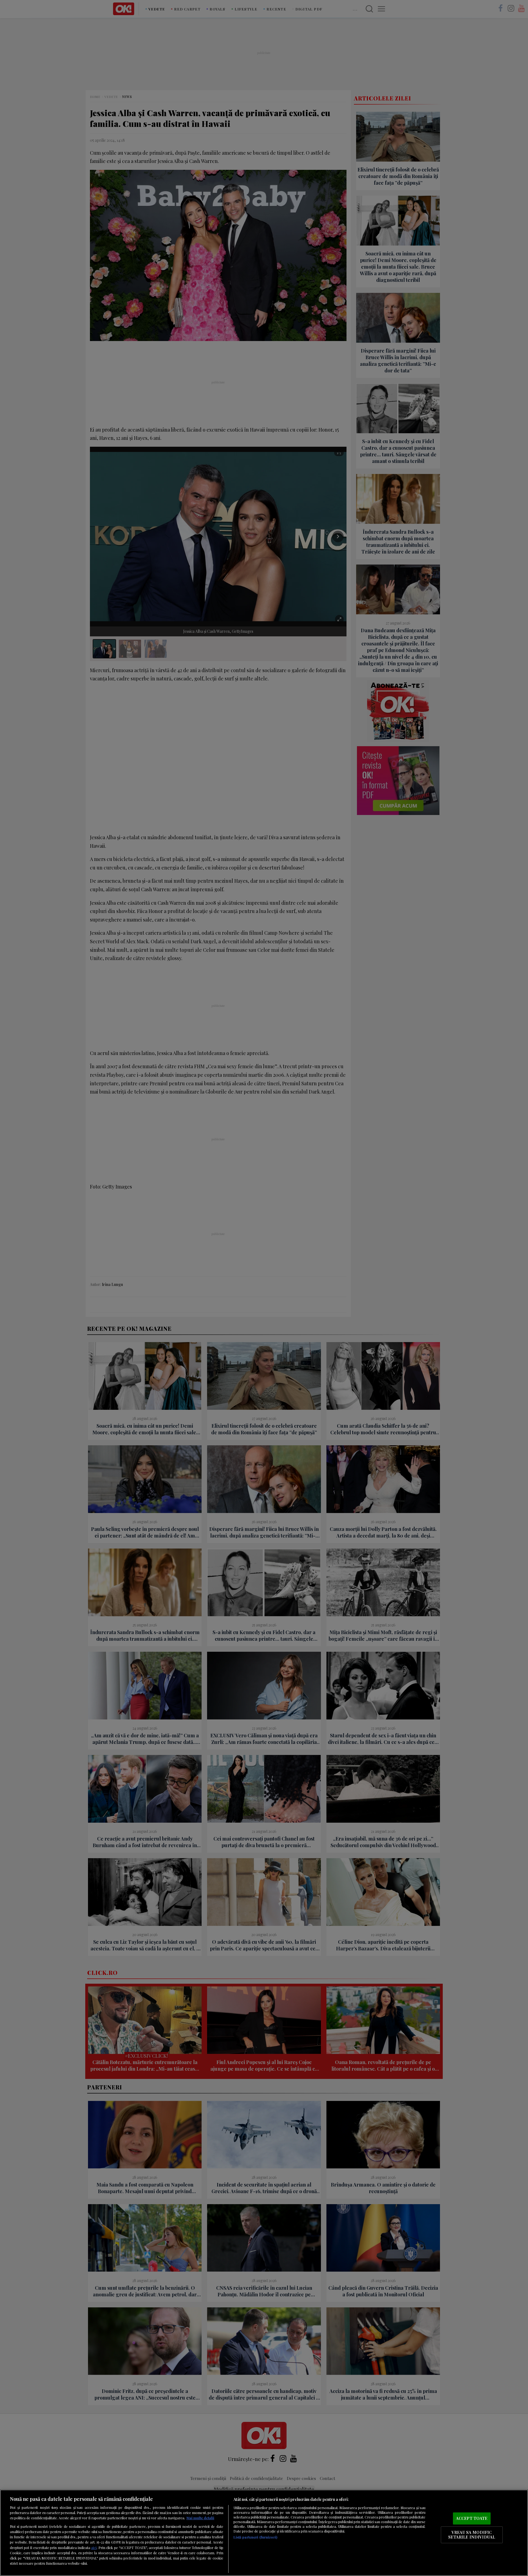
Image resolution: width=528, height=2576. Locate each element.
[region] (264, 2533)
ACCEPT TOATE (472, 2518)
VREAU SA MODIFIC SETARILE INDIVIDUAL (472, 2535)
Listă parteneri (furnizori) (255, 2537)
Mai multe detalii (200, 2518)
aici (94, 2547)
